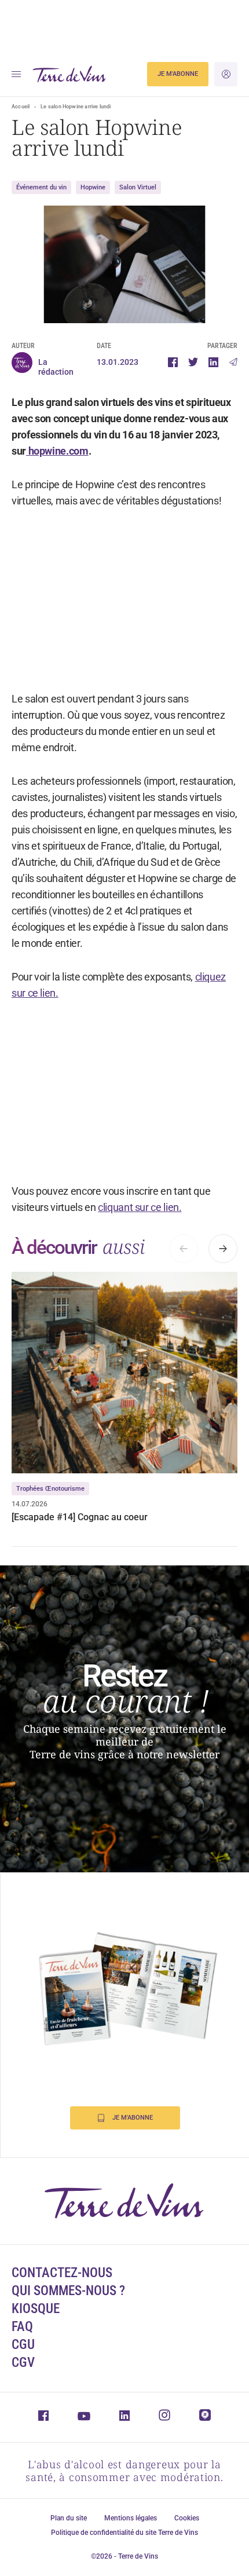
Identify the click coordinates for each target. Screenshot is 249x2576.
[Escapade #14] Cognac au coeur (80, 1517)
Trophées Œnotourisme (50, 1489)
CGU (23, 2345)
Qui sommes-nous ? (68, 2291)
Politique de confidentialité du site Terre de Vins (124, 2533)
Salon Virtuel (138, 187)
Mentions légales (131, 2518)
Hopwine (93, 187)
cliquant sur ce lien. (140, 1207)
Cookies (187, 2518)
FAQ (22, 2327)
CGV (23, 2363)
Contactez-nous (62, 2273)
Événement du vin (41, 187)
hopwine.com (57, 451)
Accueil (21, 107)
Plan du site (69, 2518)
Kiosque (36, 2309)
